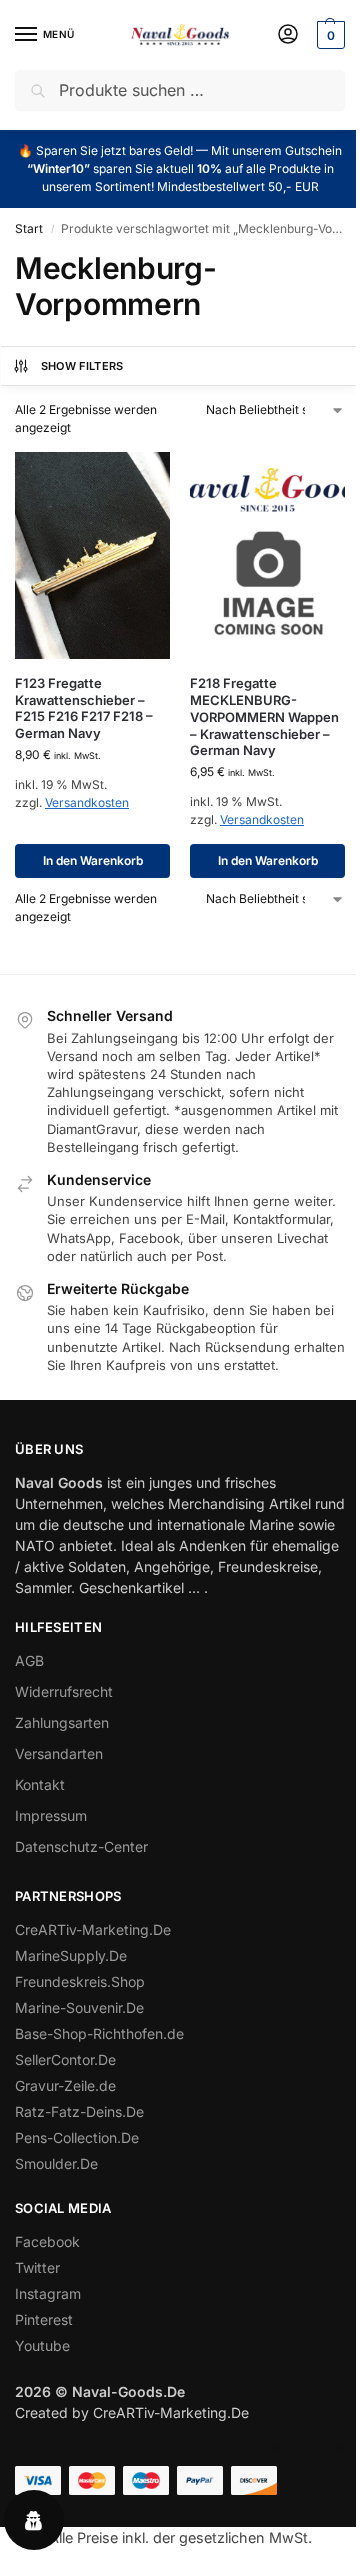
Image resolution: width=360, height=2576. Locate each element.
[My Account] (288, 35)
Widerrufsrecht (64, 1691)
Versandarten (59, 1753)
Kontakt (40, 1784)
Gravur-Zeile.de (65, 2085)
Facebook (47, 2241)
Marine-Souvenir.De (79, 2007)
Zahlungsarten (62, 1722)
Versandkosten (87, 802)
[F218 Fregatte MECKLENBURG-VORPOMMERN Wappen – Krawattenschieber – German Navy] (267, 555)
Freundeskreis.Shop (80, 1981)
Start (29, 228)
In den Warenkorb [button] (93, 860)
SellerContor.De (65, 2059)
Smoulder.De (56, 2163)
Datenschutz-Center (81, 1846)
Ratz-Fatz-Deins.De (79, 2111)
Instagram (48, 2293)
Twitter (37, 2267)
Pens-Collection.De (77, 2137)
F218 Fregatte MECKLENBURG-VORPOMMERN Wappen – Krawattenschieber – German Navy (264, 717)
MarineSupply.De (71, 1955)
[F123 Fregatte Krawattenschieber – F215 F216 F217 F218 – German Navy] (92, 555)
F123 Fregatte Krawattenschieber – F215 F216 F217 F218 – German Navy (84, 708)
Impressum (51, 1815)
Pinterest (44, 2319)
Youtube (42, 2345)
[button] (328, 35)
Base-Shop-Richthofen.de (99, 2033)
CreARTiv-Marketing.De (93, 1929)
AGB (29, 1660)
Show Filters (82, 366)
